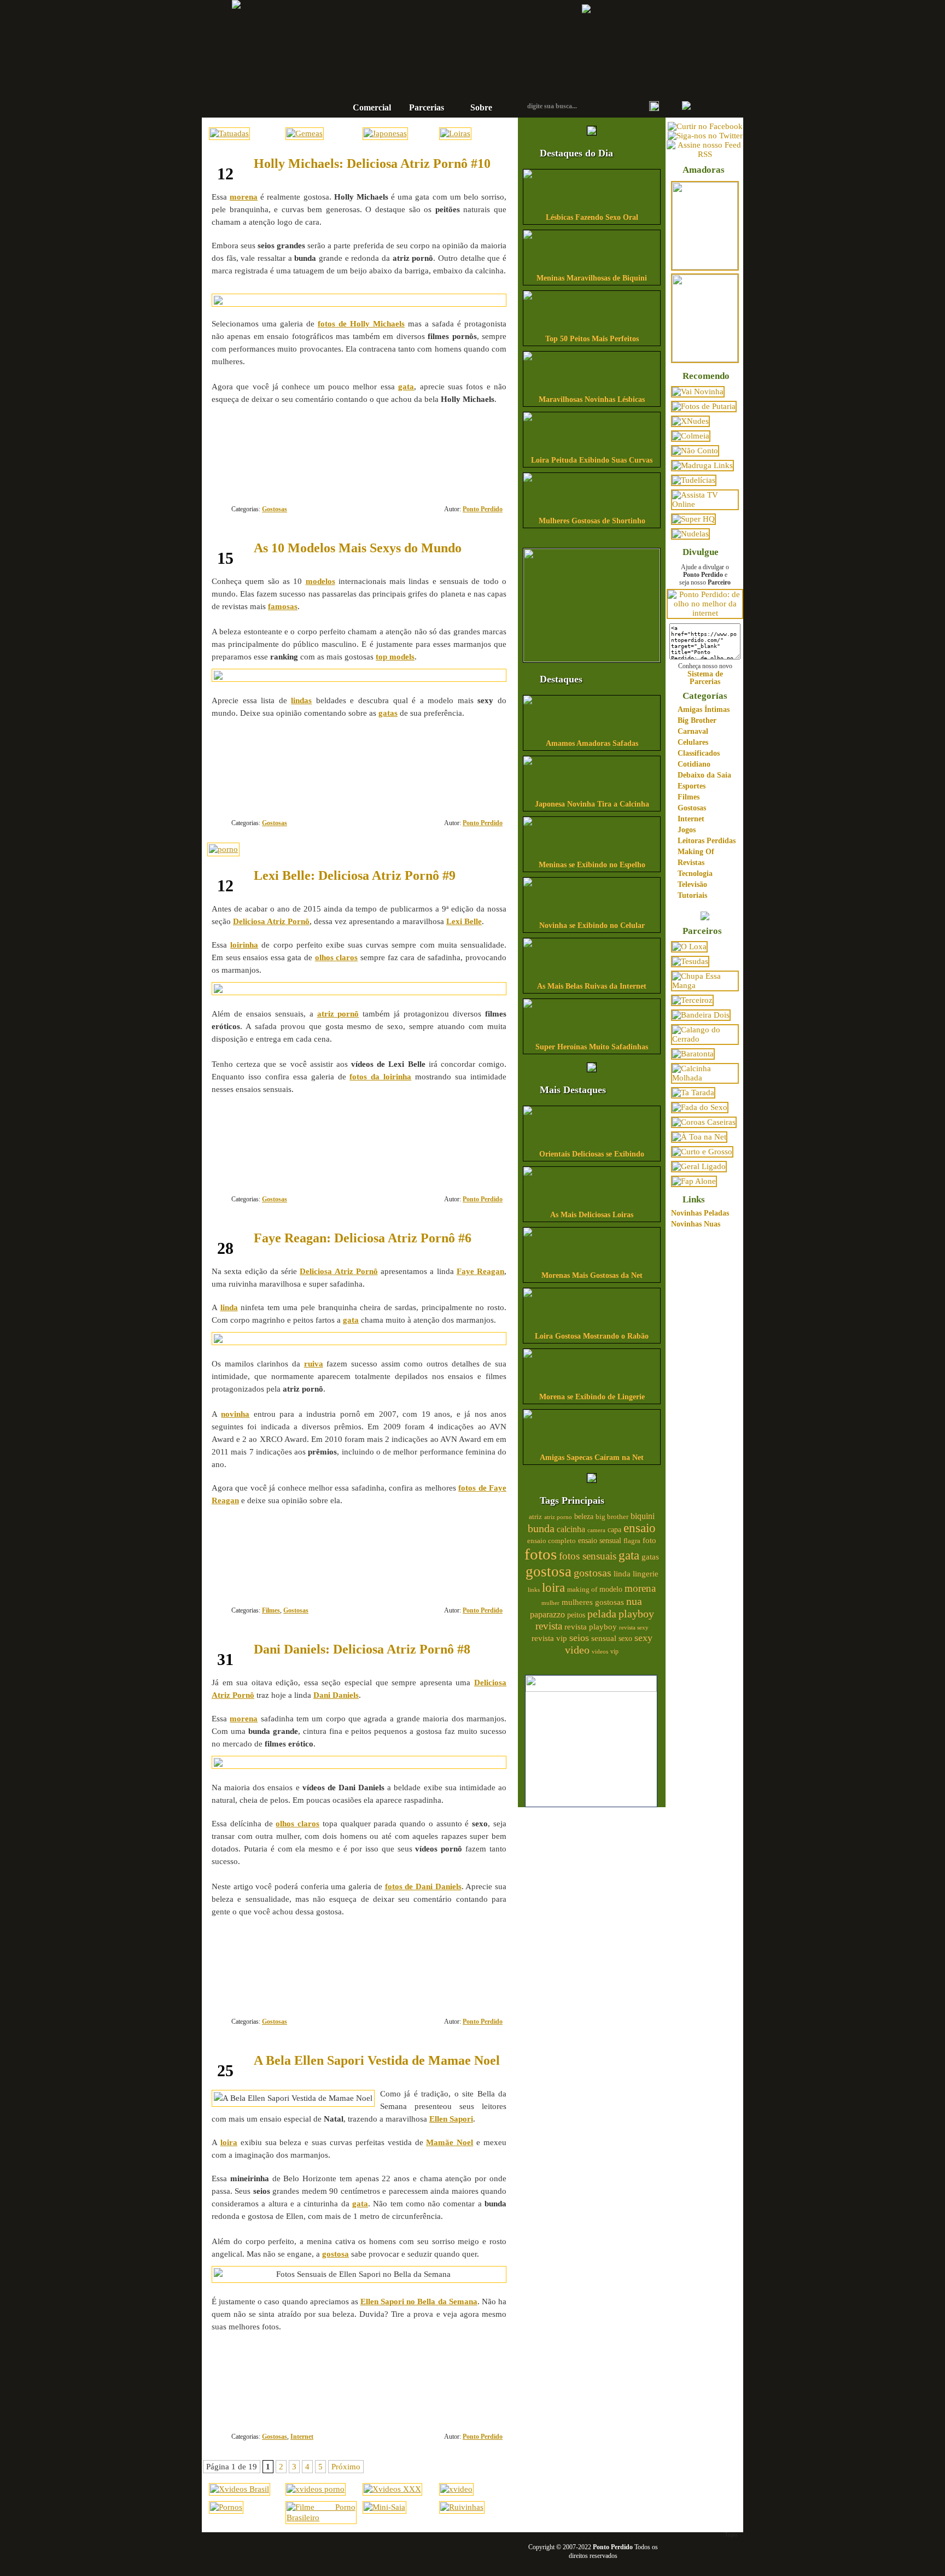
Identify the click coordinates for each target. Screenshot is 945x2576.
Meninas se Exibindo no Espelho (592, 865)
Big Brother (697, 720)
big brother (612, 1517)
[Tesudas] (690, 961)
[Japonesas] (385, 133)
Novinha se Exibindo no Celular (592, 925)
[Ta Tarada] (693, 1093)
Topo (731, 2534)
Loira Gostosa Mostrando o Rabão (592, 1336)
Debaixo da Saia (704, 775)
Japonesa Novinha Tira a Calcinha (592, 804)
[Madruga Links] (702, 465)
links (534, 1590)
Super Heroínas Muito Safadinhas (592, 1047)
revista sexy (634, 1627)
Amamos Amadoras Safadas (592, 743)
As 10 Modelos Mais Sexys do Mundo (358, 548)
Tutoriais (692, 895)
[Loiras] (455, 133)
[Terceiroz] (692, 1000)
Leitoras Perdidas (707, 841)
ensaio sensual (600, 1541)
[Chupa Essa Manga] (705, 985)
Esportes (692, 786)
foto (649, 1540)
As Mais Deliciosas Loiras (592, 1215)
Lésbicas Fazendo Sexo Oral (592, 217)
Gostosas (275, 509)
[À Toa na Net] (699, 1137)
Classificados (699, 753)
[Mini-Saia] (384, 2507)
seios (579, 1638)
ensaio (640, 1528)
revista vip (549, 1638)
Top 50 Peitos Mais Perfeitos (592, 339)
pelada (602, 1614)
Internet (302, 2437)
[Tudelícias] (694, 480)
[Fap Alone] (694, 1181)
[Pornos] (226, 2507)
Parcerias (427, 107)
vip (614, 1651)
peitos (576, 1615)
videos (600, 1651)
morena (640, 1588)
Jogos (687, 830)
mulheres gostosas (593, 1602)
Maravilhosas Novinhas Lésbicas (592, 399)
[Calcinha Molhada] (705, 1078)
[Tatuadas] (229, 133)
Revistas (691, 863)
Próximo (346, 2467)
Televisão (692, 884)
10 (467, 783)
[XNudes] (690, 421)
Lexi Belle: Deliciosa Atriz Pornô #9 (355, 875)
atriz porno (558, 1517)
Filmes (271, 1610)
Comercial (372, 107)
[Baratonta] (693, 1054)
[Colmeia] (691, 436)
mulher (550, 1603)
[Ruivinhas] (462, 2507)
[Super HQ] (693, 519)
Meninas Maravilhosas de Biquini (592, 278)
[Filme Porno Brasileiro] (321, 2517)
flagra (632, 1541)
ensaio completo (552, 1541)
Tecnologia (695, 874)
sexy (643, 1638)
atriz (535, 1517)
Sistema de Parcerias (705, 677)
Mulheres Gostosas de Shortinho (592, 521)
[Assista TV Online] (705, 504)
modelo (611, 1589)
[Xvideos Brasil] (240, 2489)
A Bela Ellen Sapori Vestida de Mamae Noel (377, 2060)
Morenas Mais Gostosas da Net (592, 1275)
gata (629, 1555)
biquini (643, 1516)
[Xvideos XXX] (392, 2489)
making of (582, 1590)
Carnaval (693, 731)
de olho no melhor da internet (437, 73)
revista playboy (591, 1627)
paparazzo (547, 1614)
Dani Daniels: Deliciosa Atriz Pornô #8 (362, 1649)
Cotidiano (694, 764)
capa (614, 1530)
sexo (625, 1639)
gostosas (593, 1573)
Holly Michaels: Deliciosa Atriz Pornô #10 (372, 163)
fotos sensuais (588, 1556)
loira (553, 1587)
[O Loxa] (689, 947)
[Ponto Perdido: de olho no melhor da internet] (705, 613)
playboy (636, 1614)
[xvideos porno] (316, 2489)
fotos (541, 1554)
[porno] (223, 849)
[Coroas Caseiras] (704, 1122)
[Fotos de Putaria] (704, 406)
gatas (650, 1557)
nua (634, 1601)
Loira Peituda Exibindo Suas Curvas (592, 460)
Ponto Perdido (437, 38)
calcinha (571, 1529)
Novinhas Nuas (696, 1224)
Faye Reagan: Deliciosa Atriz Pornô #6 (363, 1238)
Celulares (693, 742)
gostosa (549, 1572)
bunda (541, 1528)
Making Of (696, 852)
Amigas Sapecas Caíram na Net (592, 1458)
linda (622, 1574)
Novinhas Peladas (700, 1213)
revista (549, 1626)
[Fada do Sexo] (700, 1107)
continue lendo (290, 434)
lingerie (646, 1574)
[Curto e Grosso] (702, 1152)
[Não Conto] (695, 451)
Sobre (481, 107)
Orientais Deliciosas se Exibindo (592, 1154)
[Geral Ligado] (699, 1166)
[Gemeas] (305, 133)
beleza (584, 1517)
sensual (604, 1638)
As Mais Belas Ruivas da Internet (592, 986)
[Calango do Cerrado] (705, 1039)
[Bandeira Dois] (701, 1015)
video (577, 1650)
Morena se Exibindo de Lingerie (592, 1397)
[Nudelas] (690, 534)
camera (596, 1530)
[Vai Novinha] (698, 392)
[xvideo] (456, 2489)
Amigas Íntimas (704, 709)
